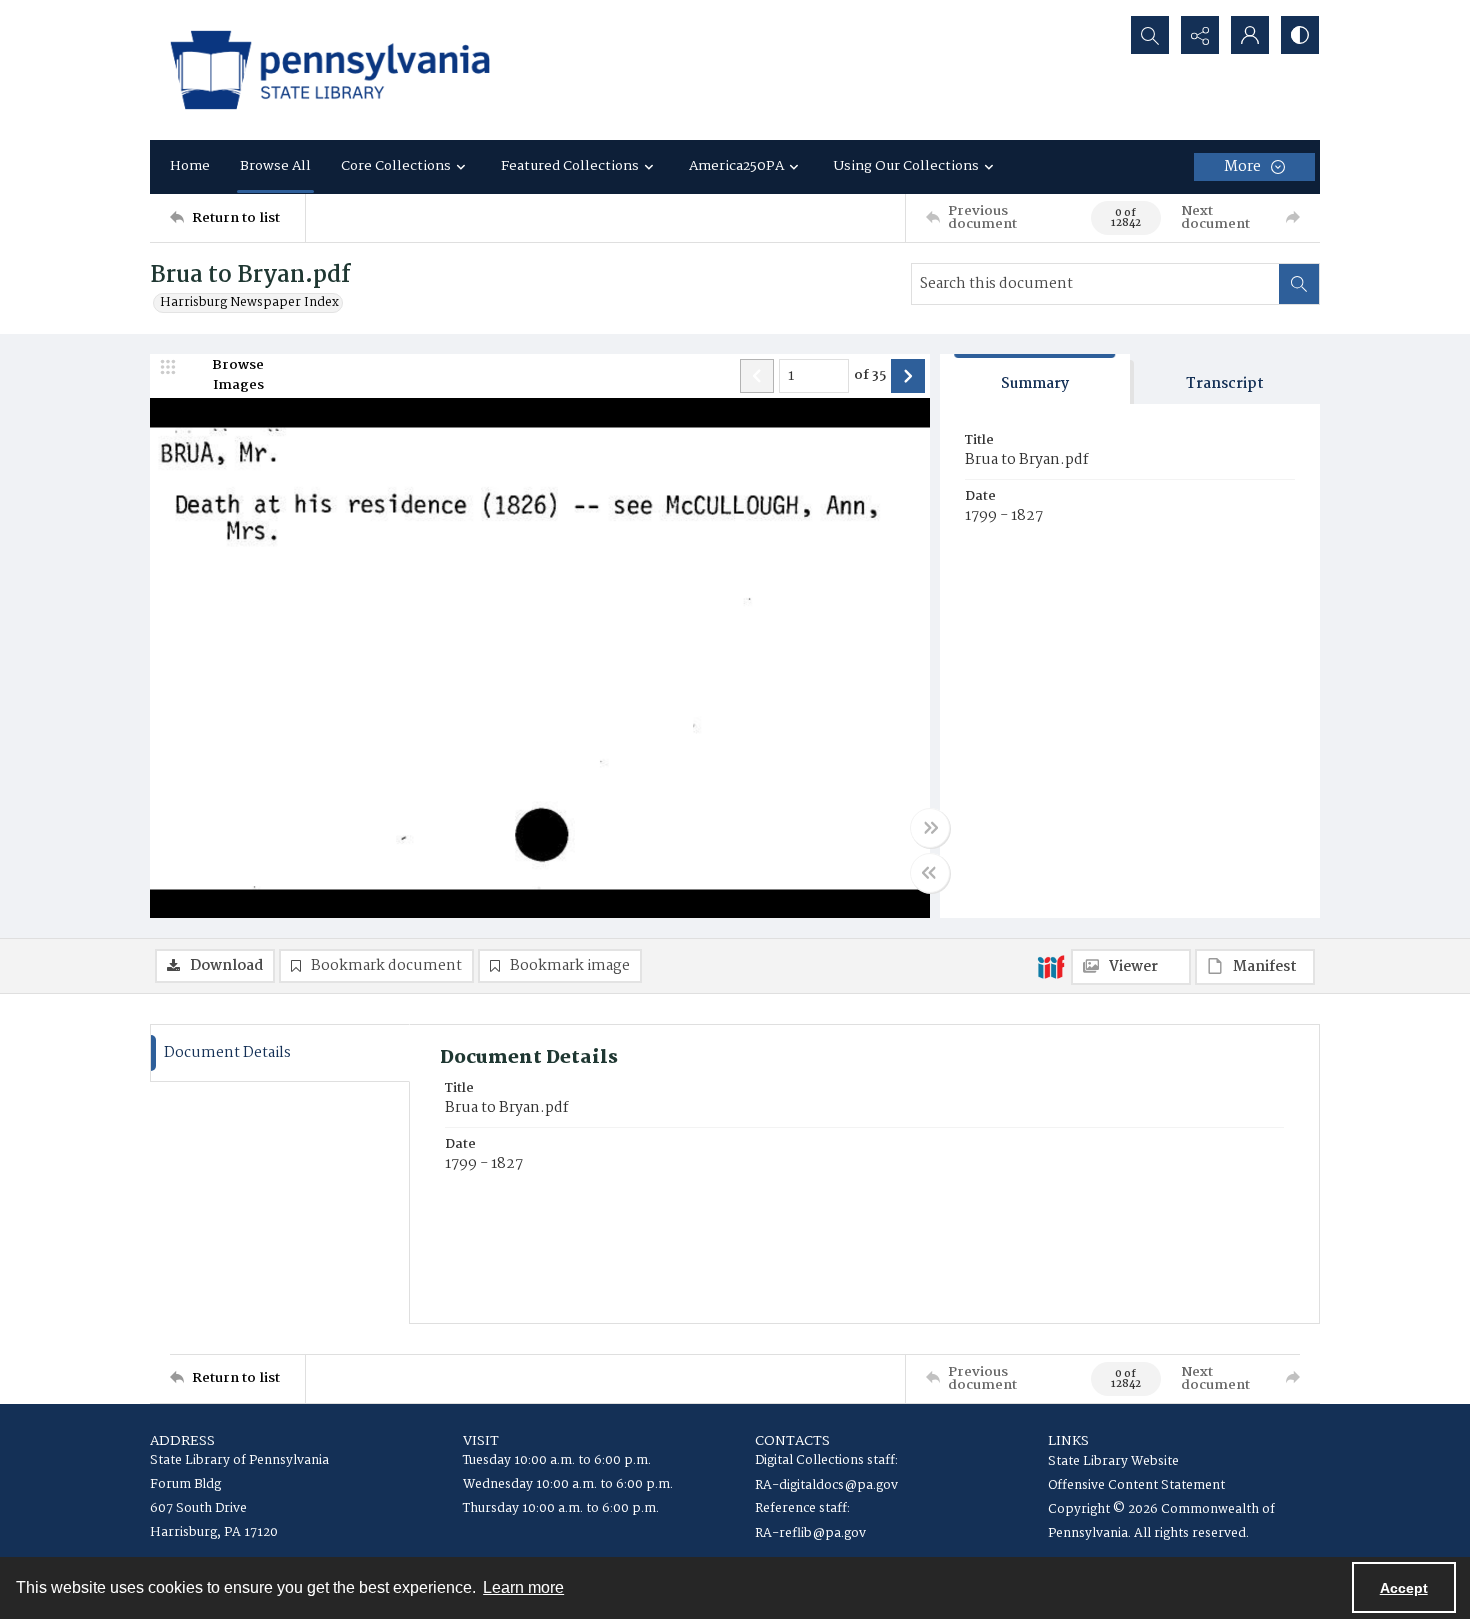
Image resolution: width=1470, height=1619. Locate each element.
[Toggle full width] (930, 828)
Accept (1404, 1588)
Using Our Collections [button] (906, 166)
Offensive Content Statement (1136, 1485)
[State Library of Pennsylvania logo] (330, 70)
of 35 (870, 376)
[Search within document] (1299, 284)
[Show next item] (908, 376)
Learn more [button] (523, 1587)
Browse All (275, 166)
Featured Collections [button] (570, 166)
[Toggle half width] (930, 873)
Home (190, 166)
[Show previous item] (757, 376)
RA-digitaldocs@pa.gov (826, 1485)
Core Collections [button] (396, 166)
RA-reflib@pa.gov (810, 1533)
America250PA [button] (736, 166)
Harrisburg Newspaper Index (249, 303)
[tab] (1035, 379)
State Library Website (1113, 1461)
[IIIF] (1051, 966)
